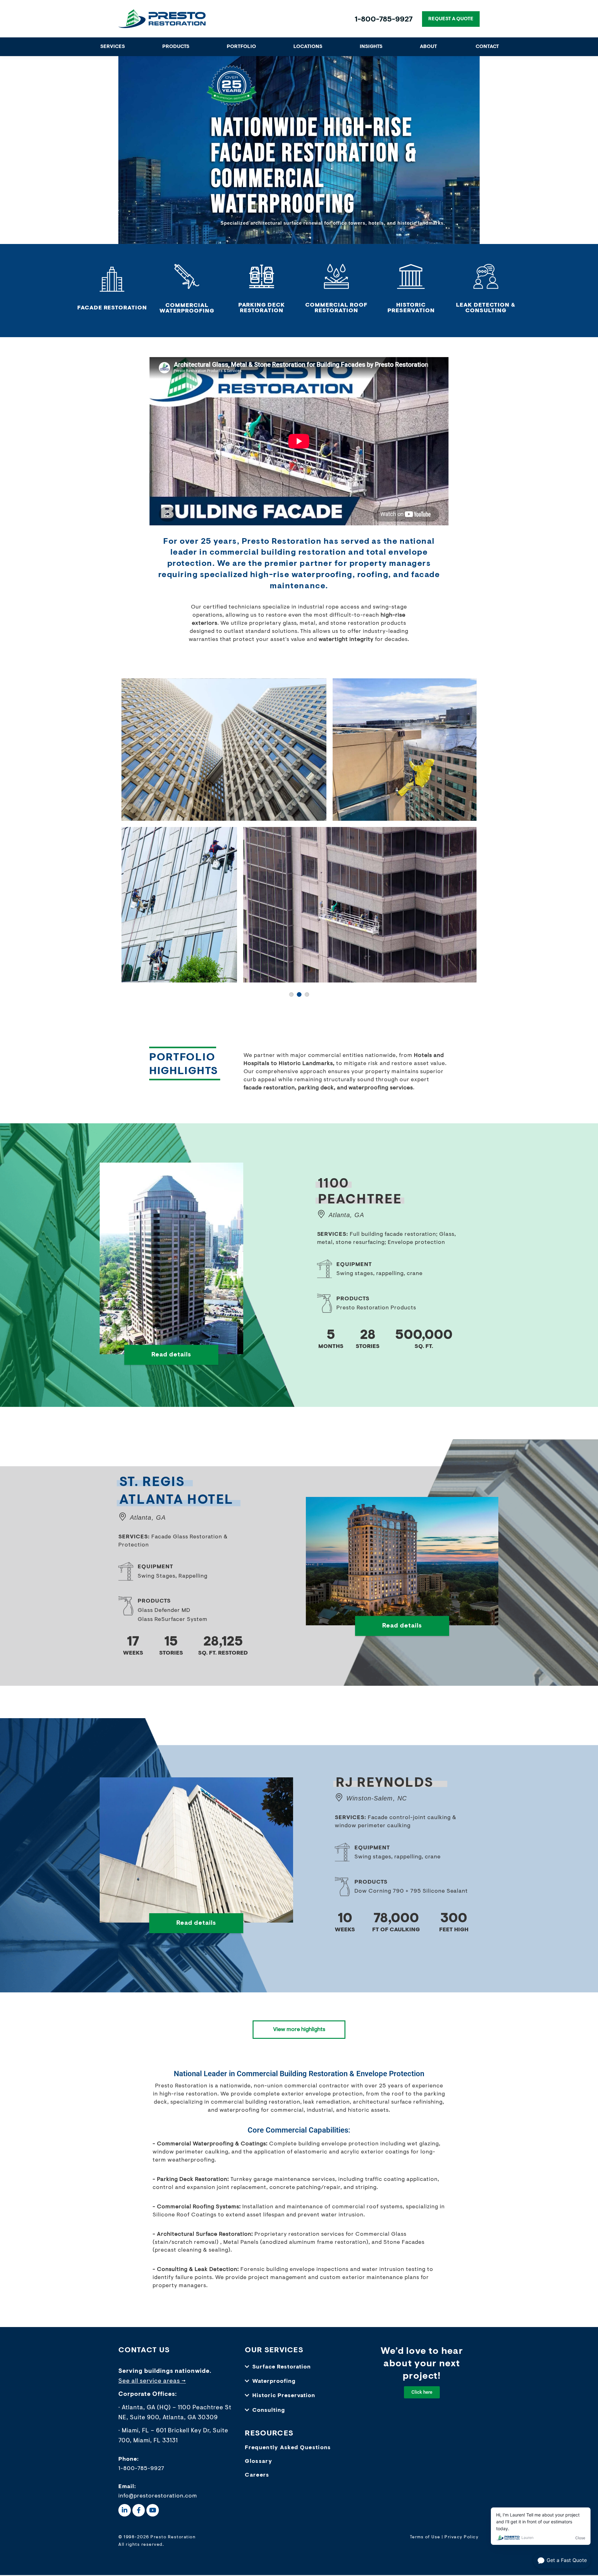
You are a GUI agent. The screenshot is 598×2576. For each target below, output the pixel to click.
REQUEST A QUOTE (451, 19)
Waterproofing (274, 2383)
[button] (299, 2368)
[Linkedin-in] (125, 2511)
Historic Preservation (284, 2397)
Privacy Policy (461, 2538)
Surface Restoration (282, 2368)
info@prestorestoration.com (158, 2497)
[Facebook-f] (139, 2511)
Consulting (269, 2411)
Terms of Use (425, 2538)
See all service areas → (152, 2383)
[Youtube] (153, 2511)
